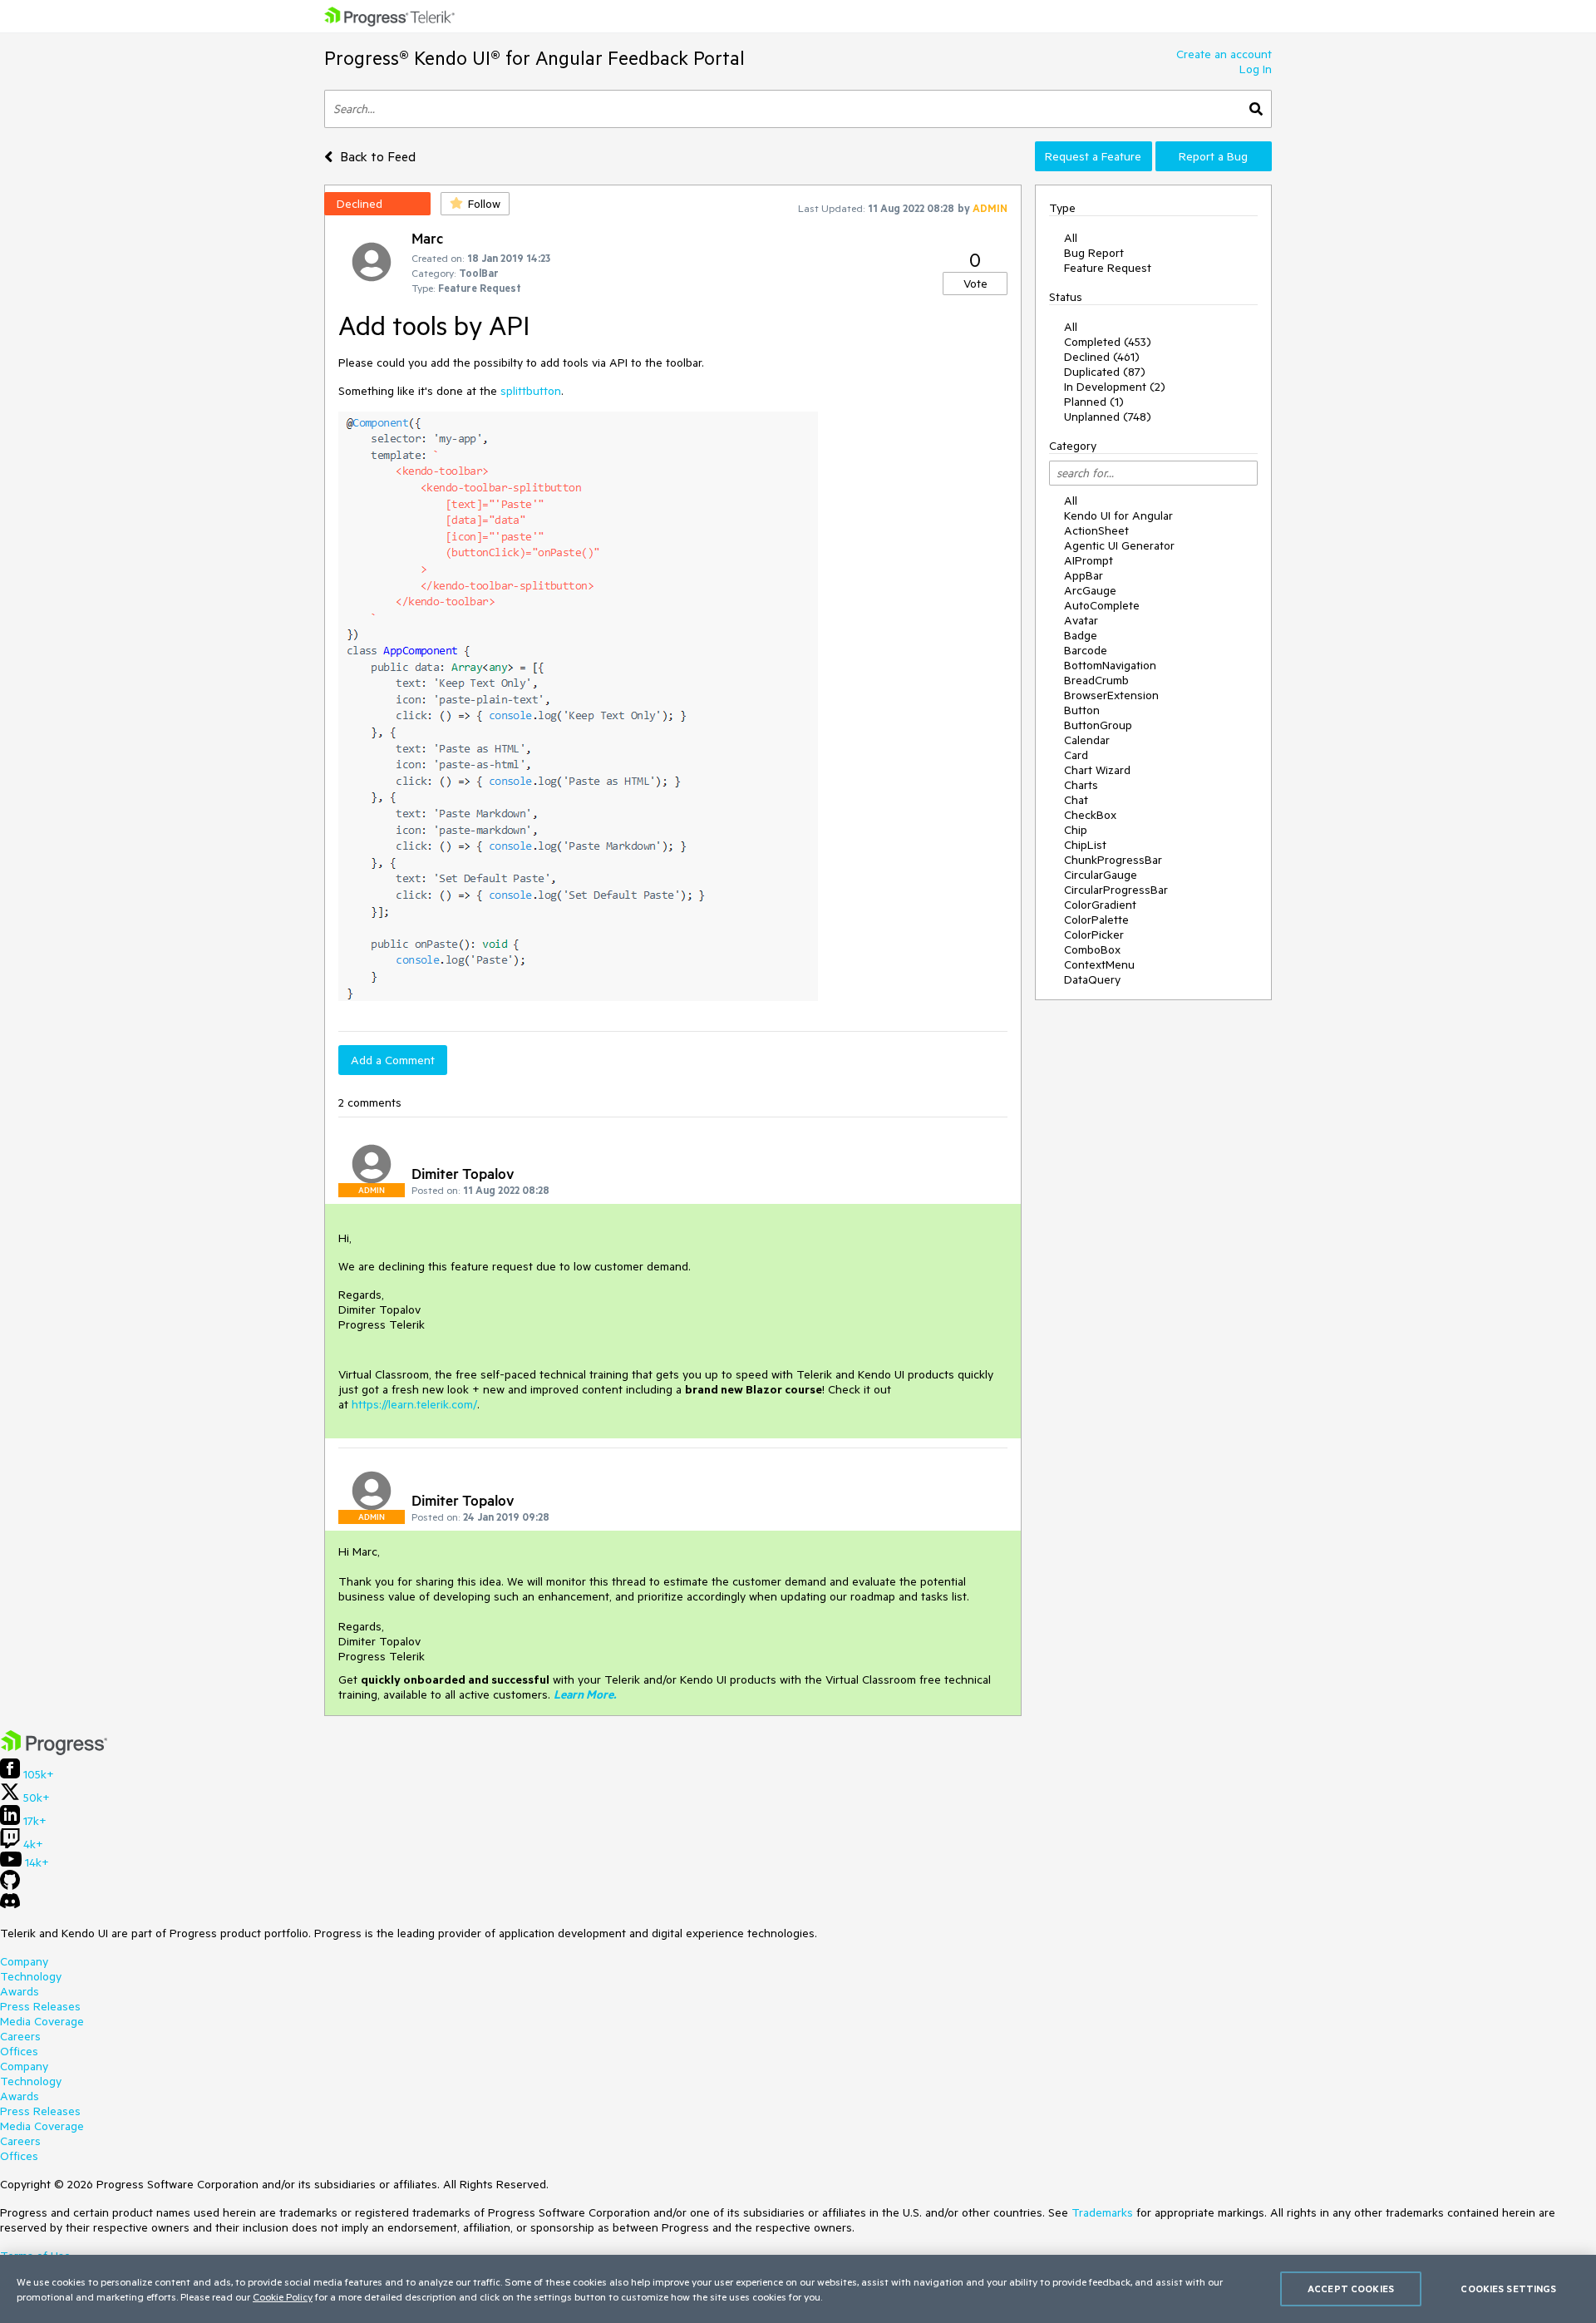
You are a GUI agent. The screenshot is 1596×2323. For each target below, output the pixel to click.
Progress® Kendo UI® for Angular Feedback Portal (534, 58)
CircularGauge (1101, 875)
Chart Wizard (1097, 770)
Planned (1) (1094, 402)
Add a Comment (393, 1060)
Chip (1076, 830)
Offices (19, 2051)
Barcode (1086, 650)
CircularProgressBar (1116, 890)
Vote (975, 284)
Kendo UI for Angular (1118, 515)
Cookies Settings (1508, 2288)
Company (24, 1961)
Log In (1256, 69)
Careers (20, 2036)
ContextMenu (1099, 964)
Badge (1081, 635)
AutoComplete (1102, 605)
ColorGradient (1100, 905)
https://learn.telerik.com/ (414, 1404)
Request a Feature (1093, 156)
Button (1082, 710)
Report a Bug (1213, 156)
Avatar (1081, 620)
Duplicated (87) (1105, 372)
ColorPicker (1094, 935)
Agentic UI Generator (1119, 545)
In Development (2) (1115, 387)
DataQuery (1092, 979)
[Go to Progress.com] (54, 1751)
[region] (798, 2289)
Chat (1076, 800)
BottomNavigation (1110, 665)
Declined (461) (1102, 357)
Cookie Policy (283, 2296)
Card (1076, 755)
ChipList (1085, 845)
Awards (20, 1991)
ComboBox (1092, 949)
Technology (31, 1976)
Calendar (1087, 740)
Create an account (1224, 54)
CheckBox (1090, 815)
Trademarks (1102, 2212)
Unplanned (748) (1108, 417)
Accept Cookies (1351, 2288)
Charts (1081, 785)
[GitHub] (10, 1886)
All (1071, 238)
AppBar (1084, 575)
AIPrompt (1089, 560)
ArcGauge (1090, 590)
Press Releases (40, 2006)
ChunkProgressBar (1113, 860)
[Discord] (10, 1905)
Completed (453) (1108, 342)
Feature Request (1108, 268)
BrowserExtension (1111, 695)
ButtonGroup (1098, 725)
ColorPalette (1096, 920)
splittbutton (531, 391)
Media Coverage (42, 2021)
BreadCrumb (1096, 680)
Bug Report (1094, 253)
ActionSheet (1096, 530)
